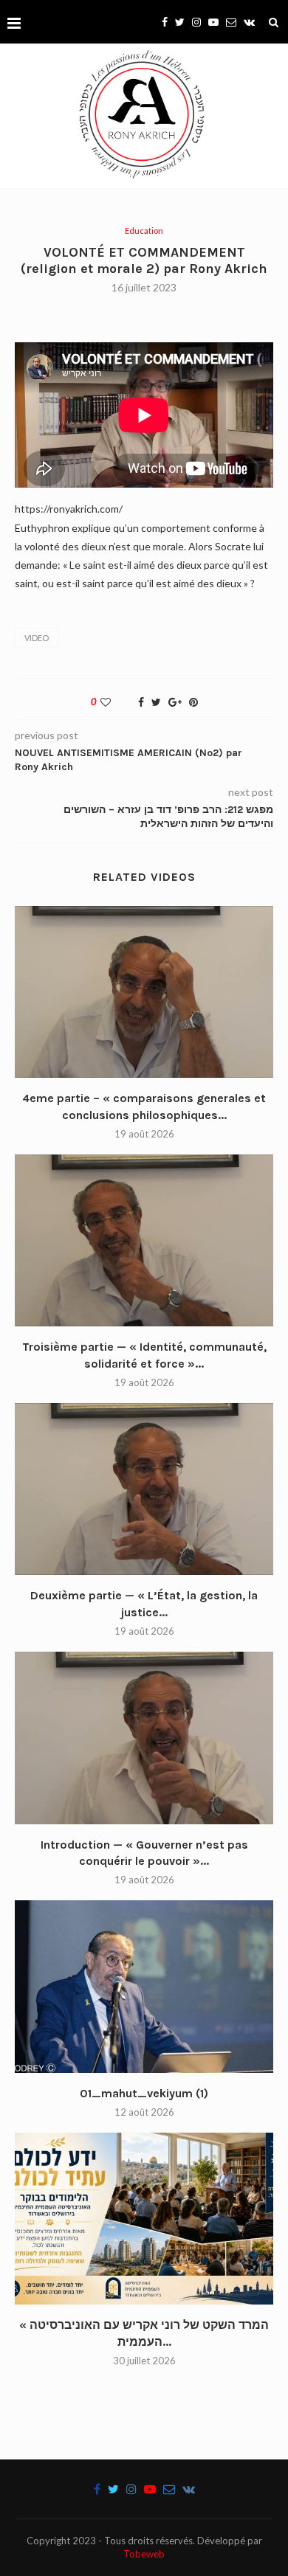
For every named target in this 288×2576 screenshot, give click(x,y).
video (37, 638)
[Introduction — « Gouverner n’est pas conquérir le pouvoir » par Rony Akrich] (144, 1738)
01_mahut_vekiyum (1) (144, 2093)
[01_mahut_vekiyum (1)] (144, 1986)
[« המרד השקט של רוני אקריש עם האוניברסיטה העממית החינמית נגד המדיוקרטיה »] (144, 2219)
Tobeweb (144, 2554)
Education (144, 231)
